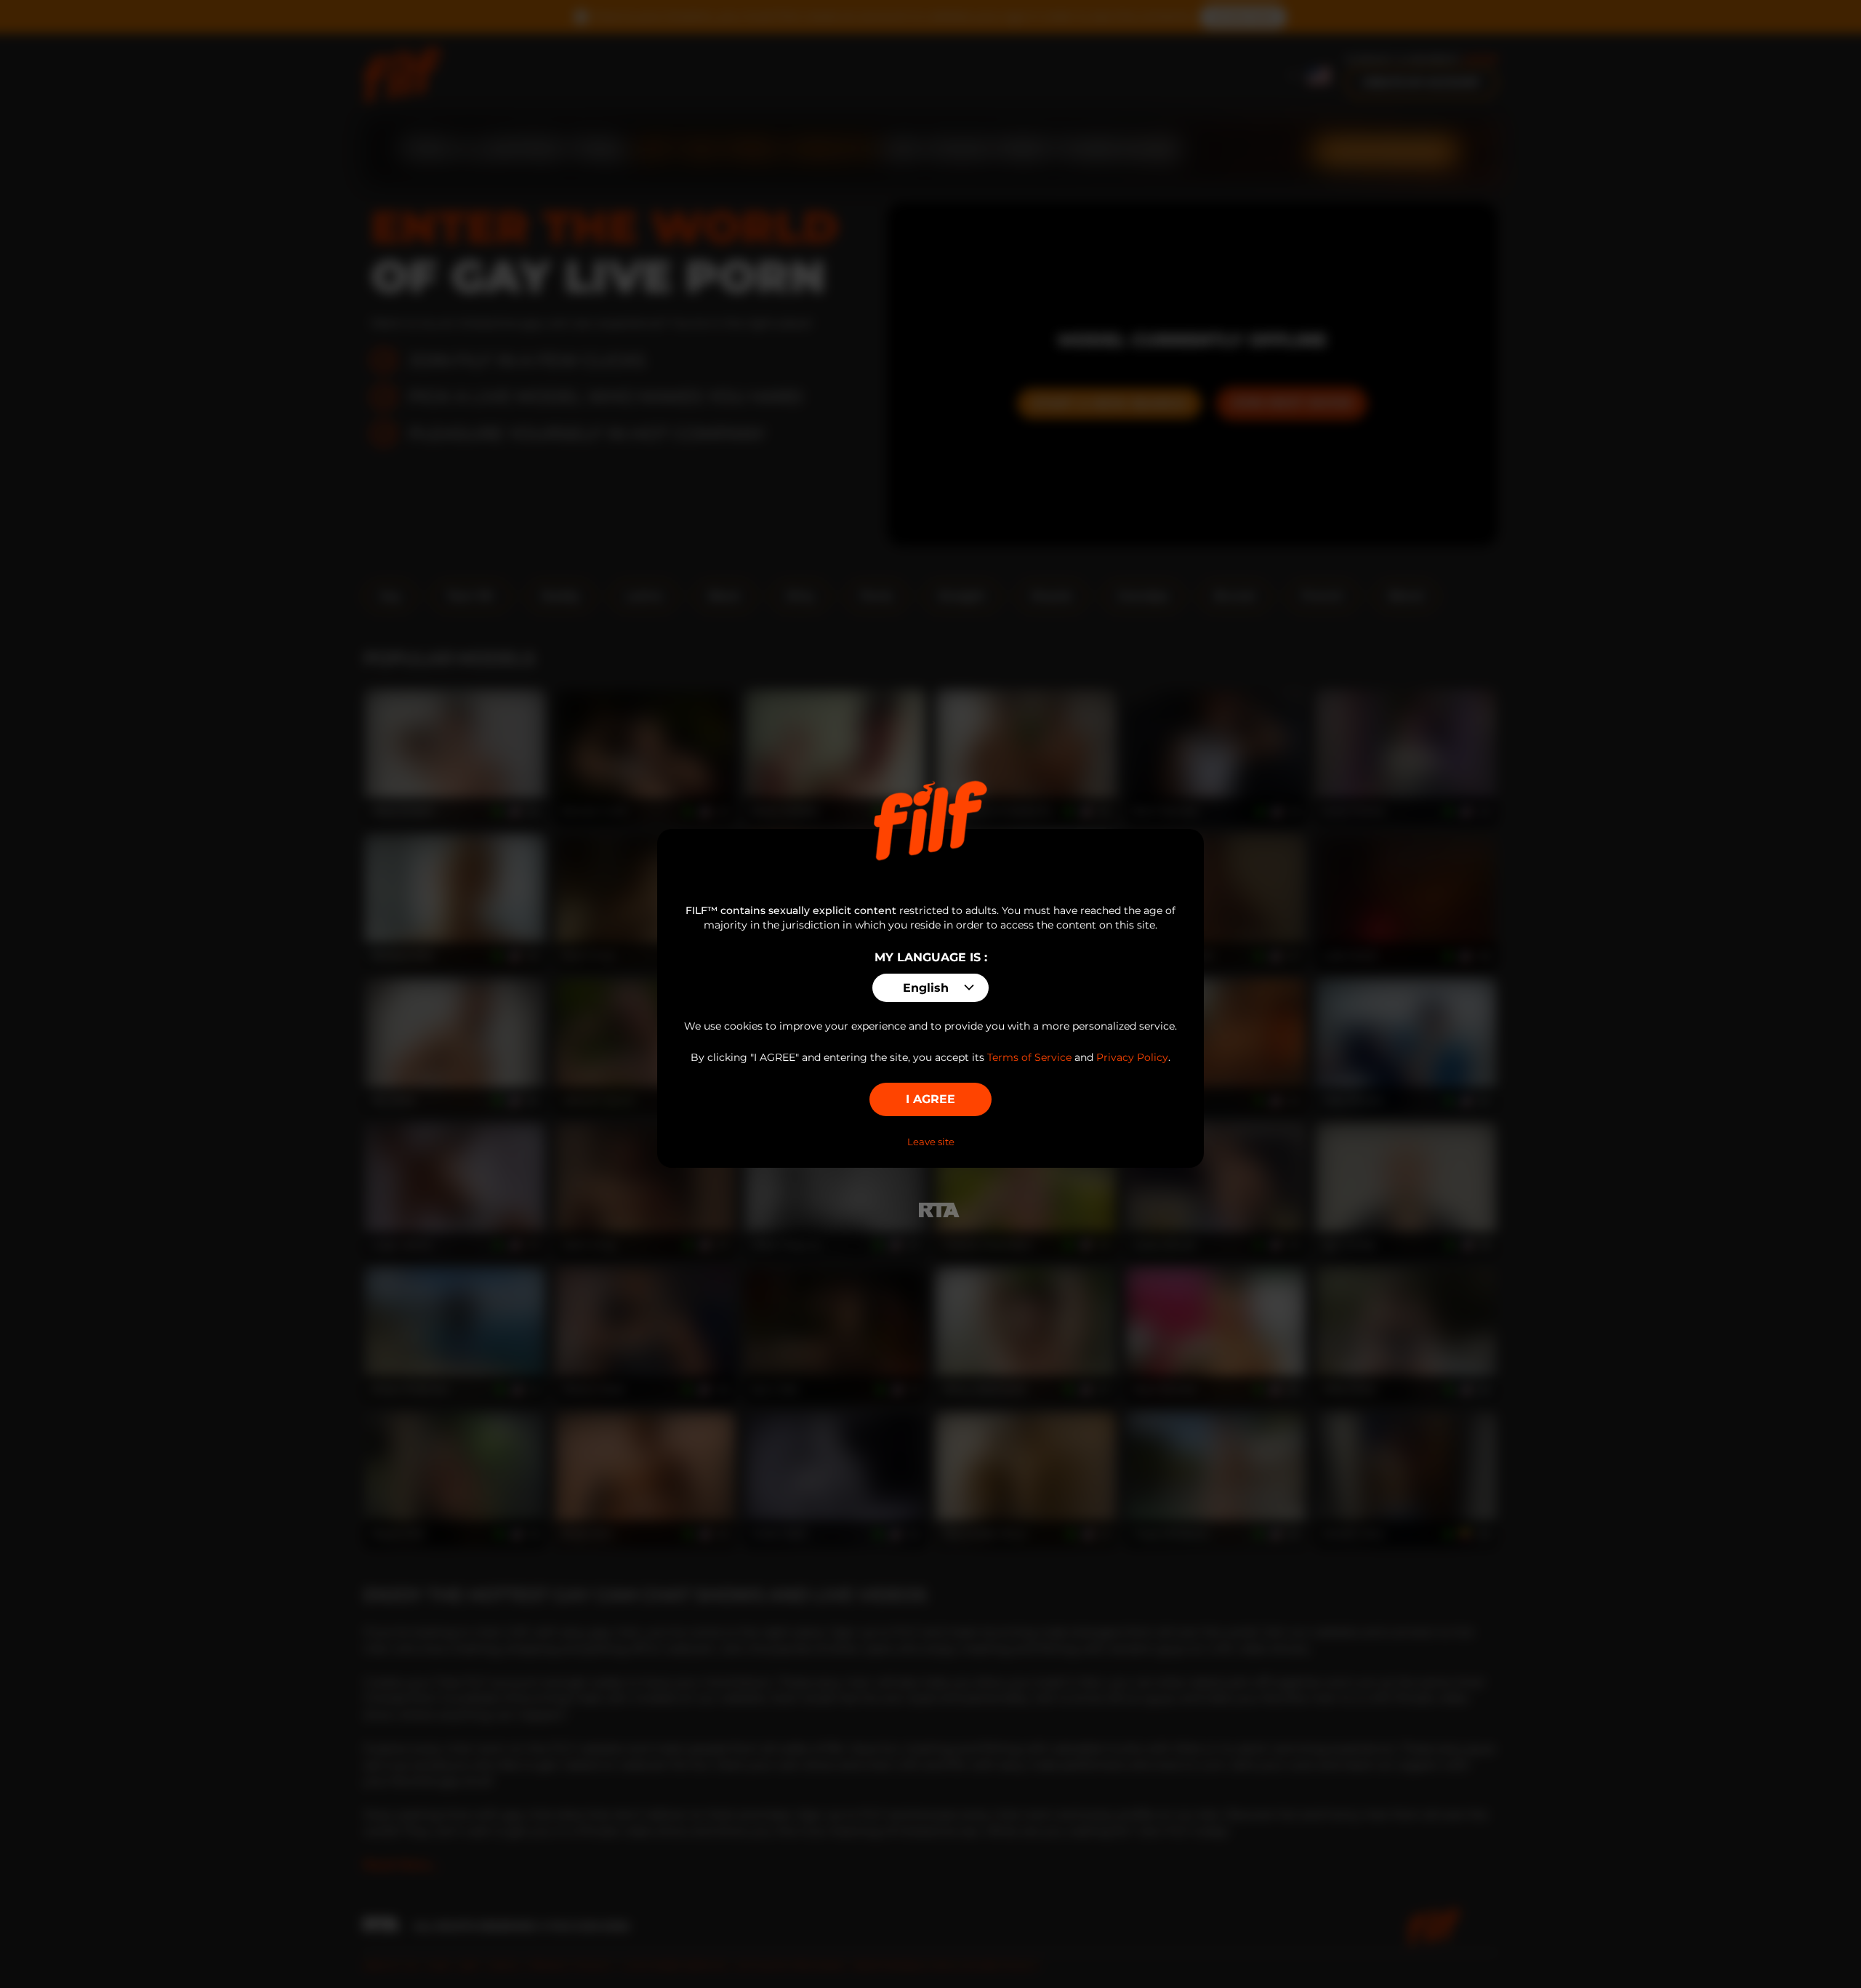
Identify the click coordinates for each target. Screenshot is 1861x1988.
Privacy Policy (1132, 1057)
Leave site (931, 1142)
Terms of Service (1029, 1057)
